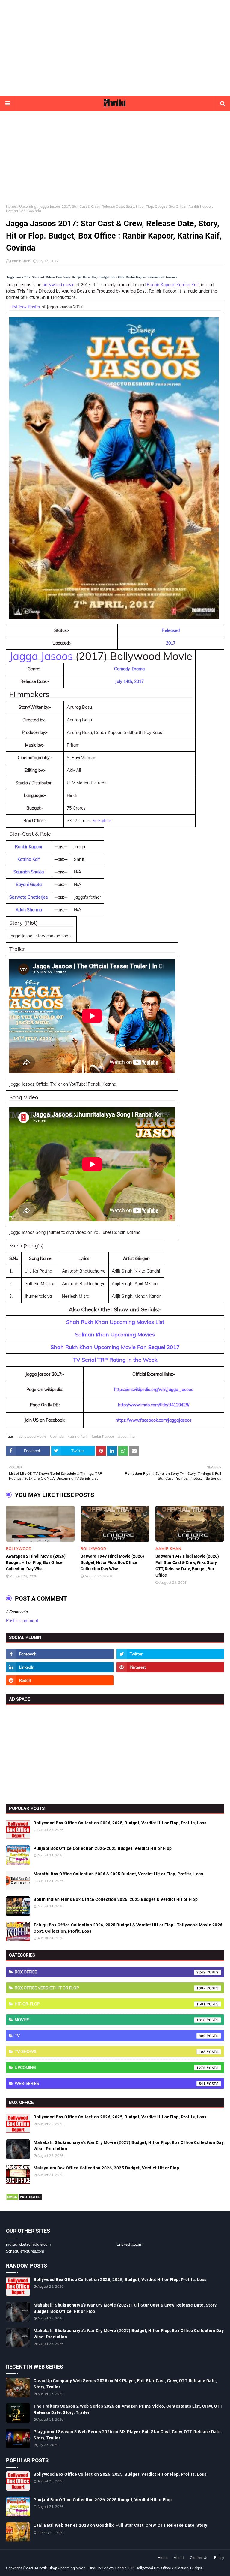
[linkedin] (60, 1667)
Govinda (57, 1436)
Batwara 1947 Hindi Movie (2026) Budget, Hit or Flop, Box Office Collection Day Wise (112, 1562)
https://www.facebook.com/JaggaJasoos (154, 1420)
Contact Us (199, 2558)
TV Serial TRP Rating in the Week (115, 1360)
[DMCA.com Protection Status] (24, 2199)
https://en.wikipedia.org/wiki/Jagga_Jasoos (154, 1390)
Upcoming (28, 206)
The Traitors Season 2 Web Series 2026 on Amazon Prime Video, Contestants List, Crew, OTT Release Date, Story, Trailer (128, 2409)
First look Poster (25, 307)
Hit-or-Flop (110, 2004)
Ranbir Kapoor (161, 285)
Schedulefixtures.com (25, 2251)
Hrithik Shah (20, 261)
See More (102, 821)
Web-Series (110, 2083)
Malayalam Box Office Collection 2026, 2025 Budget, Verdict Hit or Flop (106, 2168)
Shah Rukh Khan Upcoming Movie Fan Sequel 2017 (115, 1347)
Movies (110, 2020)
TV (110, 2036)
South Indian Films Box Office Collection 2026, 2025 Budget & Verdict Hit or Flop (116, 1899)
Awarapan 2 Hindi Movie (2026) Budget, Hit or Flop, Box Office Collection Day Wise (36, 1562)
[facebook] (60, 1654)
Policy (219, 2558)
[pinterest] (170, 1667)
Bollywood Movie (32, 1436)
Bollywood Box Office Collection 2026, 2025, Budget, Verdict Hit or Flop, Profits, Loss (120, 1823)
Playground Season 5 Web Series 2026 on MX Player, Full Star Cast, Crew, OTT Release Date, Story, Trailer (128, 2435)
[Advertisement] (115, 48)
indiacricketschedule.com (28, 2244)
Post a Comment (22, 1621)
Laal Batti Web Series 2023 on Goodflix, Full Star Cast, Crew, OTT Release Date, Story (121, 2525)
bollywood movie (59, 285)
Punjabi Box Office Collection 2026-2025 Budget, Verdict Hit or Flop (103, 1848)
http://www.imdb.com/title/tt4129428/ (154, 1405)
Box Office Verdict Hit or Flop (110, 1988)
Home (11, 206)
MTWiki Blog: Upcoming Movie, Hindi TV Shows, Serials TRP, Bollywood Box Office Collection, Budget (119, 2568)
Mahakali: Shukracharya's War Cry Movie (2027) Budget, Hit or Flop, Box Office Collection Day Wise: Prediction (129, 2146)
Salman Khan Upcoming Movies (115, 1335)
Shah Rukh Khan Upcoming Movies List (115, 1322)
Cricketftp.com (129, 2244)
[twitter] (170, 1654)
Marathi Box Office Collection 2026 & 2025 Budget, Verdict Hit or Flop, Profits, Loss (118, 1874)
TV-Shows (110, 2051)
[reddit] (60, 1680)
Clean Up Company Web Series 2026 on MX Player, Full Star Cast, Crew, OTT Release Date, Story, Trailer (125, 2384)
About (179, 2558)
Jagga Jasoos (41, 656)
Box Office (110, 1972)
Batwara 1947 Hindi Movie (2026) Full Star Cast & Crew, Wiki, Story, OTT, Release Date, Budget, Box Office (187, 1566)
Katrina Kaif (188, 285)
